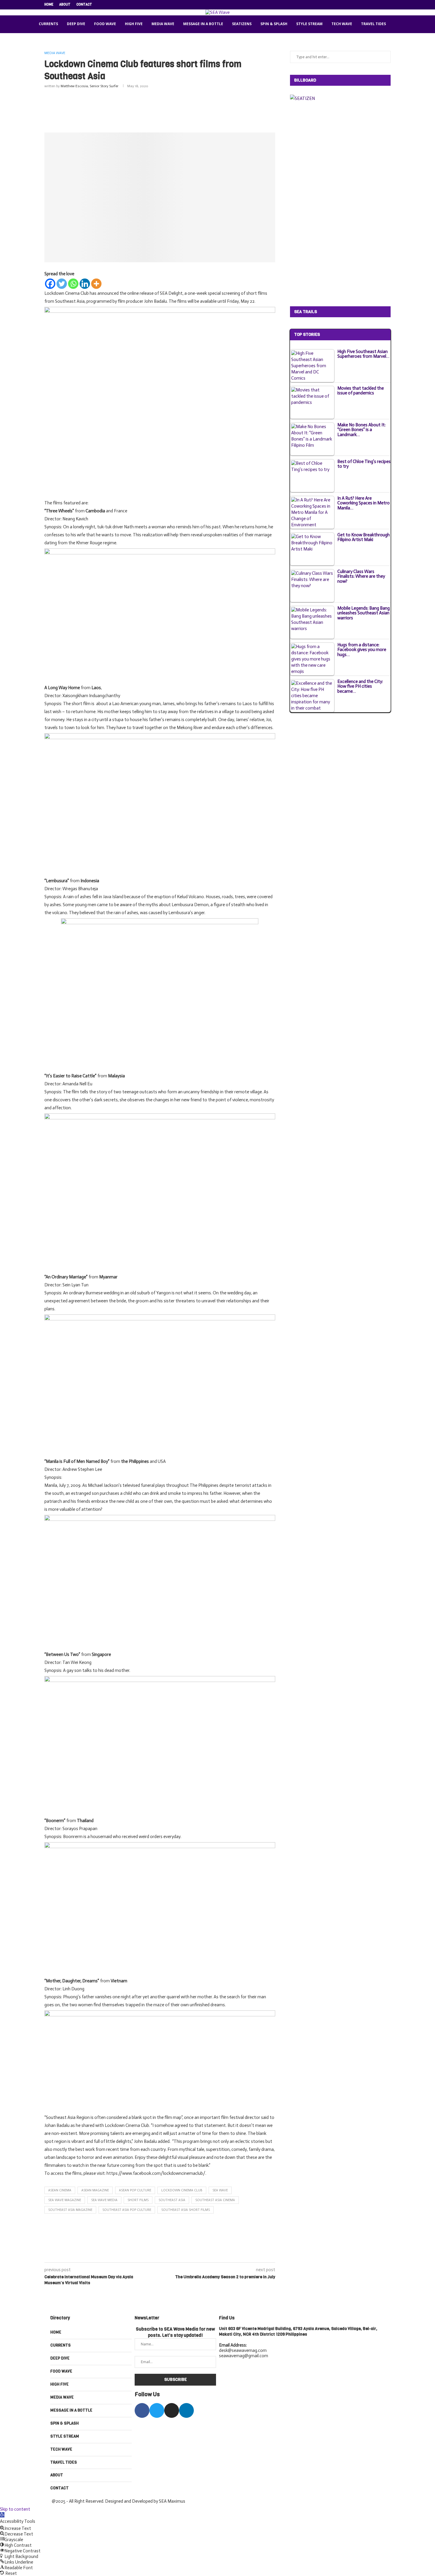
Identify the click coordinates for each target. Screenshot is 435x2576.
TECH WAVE (342, 24)
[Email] (382, 5)
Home (49, 5)
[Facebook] (355, 5)
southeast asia (172, 2200)
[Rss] (389, 5)
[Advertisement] (160, 109)
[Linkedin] (376, 5)
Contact (84, 5)
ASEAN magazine (95, 2190)
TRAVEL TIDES (373, 24)
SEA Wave (220, 2190)
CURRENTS (48, 24)
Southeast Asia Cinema (215, 2200)
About (65, 5)
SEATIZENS (242, 24)
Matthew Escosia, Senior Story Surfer (90, 86)
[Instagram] (369, 5)
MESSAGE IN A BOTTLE (203, 24)
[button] (2, 2515)
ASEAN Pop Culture (135, 2190)
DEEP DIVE (76, 24)
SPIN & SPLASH (274, 24)
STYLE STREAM (309, 24)
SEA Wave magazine (65, 2200)
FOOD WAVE (105, 24)
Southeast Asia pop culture (127, 2210)
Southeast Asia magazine (70, 2210)
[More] (96, 284)
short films (138, 2200)
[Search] (398, 24)
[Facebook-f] (142, 2410)
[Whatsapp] (73, 284)
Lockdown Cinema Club (182, 2190)
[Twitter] (362, 5)
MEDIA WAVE (163, 24)
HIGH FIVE (134, 24)
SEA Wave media (104, 2200)
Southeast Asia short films (186, 2210)
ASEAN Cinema (60, 2190)
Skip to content (15, 2509)
